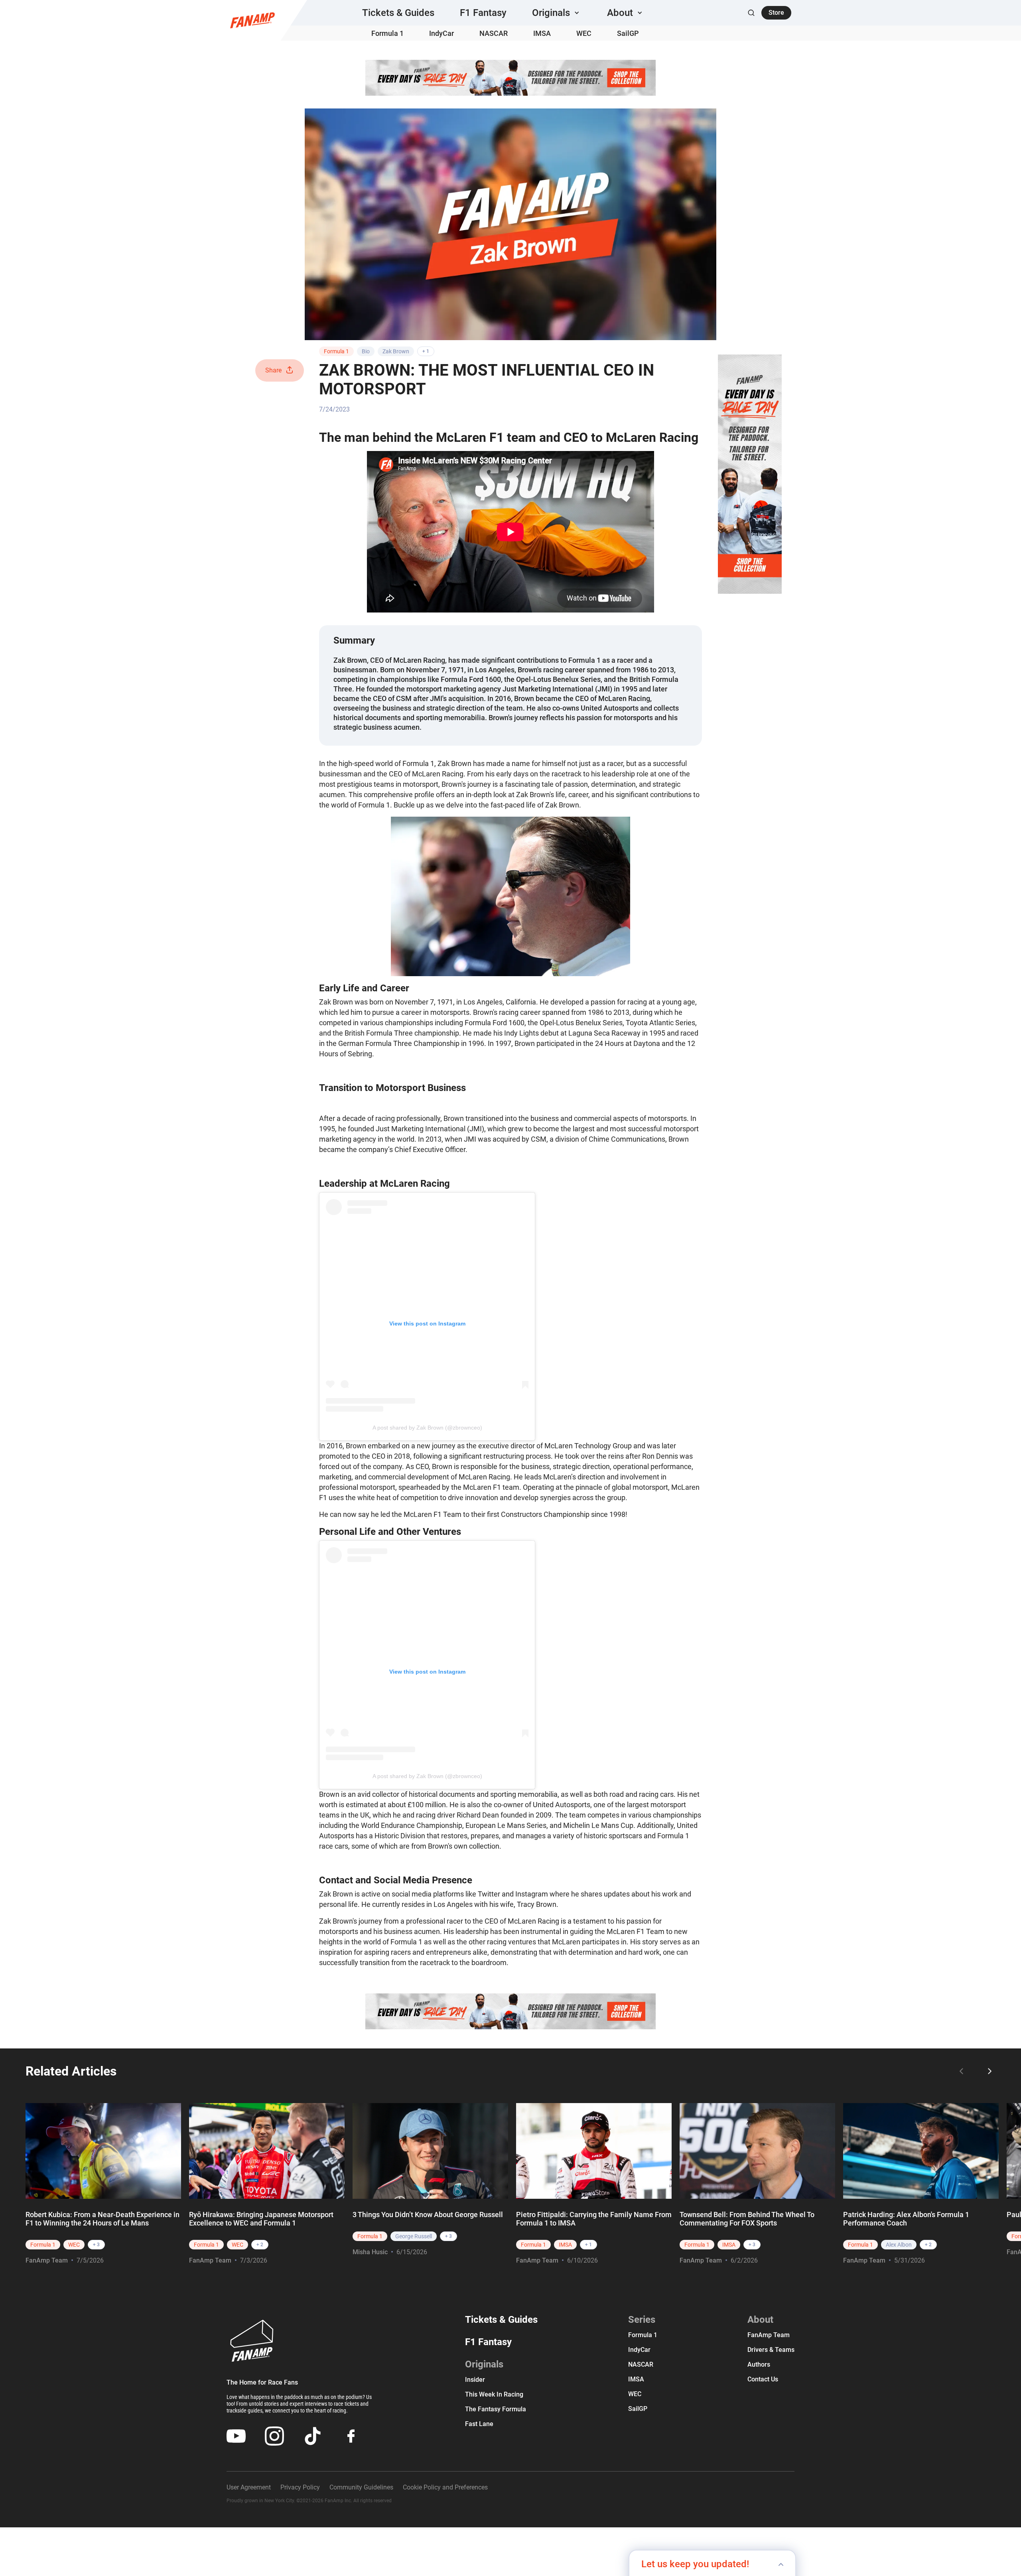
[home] (252, 20)
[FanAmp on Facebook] (351, 2436)
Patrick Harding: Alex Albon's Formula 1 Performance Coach (906, 2219)
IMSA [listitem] (565, 2245)
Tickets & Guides (398, 13)
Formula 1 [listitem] (43, 2245)
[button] (557, 13)
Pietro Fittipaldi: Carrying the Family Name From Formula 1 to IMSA (594, 2219)
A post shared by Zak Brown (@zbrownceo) (427, 1428)
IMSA (542, 33)
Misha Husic (370, 2252)
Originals (484, 2364)
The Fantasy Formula (496, 2409)
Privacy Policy (300, 2487)
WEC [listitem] (74, 2245)
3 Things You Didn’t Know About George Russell (428, 2215)
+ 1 (426, 351)
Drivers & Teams (771, 2350)
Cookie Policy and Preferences (445, 2487)
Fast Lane (479, 2424)
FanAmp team (769, 2335)
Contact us (763, 2379)
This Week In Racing (494, 2394)
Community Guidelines (361, 2487)
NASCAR (494, 33)
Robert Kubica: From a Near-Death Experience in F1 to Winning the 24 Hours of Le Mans (102, 2219)
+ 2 (260, 2245)
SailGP (628, 33)
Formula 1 (387, 33)
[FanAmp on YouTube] (236, 2436)
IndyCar (442, 33)
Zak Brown (396, 351)
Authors (759, 2364)
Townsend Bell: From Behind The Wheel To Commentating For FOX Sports (747, 2219)
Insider (475, 2380)
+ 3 (96, 2245)
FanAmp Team (47, 2260)
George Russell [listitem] (414, 2236)
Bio (366, 351)
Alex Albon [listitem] (899, 2245)
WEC (584, 33)
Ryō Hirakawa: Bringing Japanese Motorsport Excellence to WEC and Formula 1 (261, 2219)
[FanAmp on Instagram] (274, 2436)
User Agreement (249, 2487)
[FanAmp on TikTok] (313, 2436)
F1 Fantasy (483, 13)
